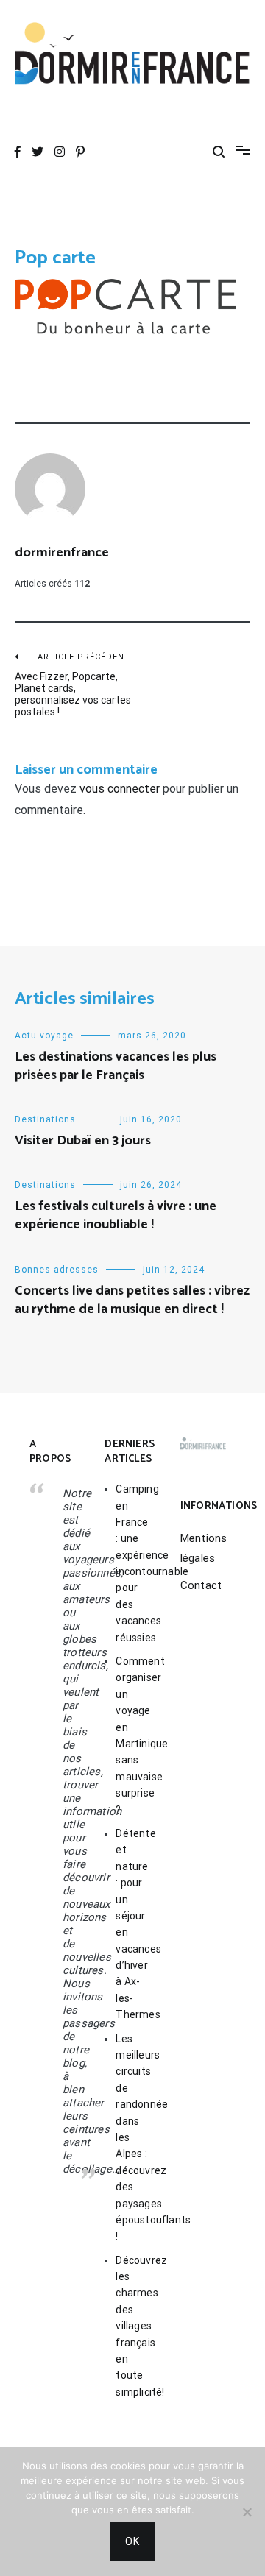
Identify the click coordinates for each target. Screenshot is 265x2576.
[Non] (247, 2512)
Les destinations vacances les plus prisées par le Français (116, 1066)
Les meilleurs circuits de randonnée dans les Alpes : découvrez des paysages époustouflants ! (133, 2138)
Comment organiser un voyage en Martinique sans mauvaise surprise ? (133, 1735)
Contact (201, 1585)
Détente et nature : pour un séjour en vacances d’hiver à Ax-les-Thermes (133, 1924)
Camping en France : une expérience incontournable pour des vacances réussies (133, 1563)
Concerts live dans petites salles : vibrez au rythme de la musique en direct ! (132, 1300)
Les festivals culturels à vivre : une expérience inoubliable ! (116, 1216)
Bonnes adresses (57, 1270)
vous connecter (120, 789)
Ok (132, 2541)
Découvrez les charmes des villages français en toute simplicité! (133, 2326)
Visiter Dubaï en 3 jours (83, 1141)
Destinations (45, 1119)
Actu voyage (44, 1036)
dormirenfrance (62, 553)
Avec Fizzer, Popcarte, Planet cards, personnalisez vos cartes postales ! (73, 685)
